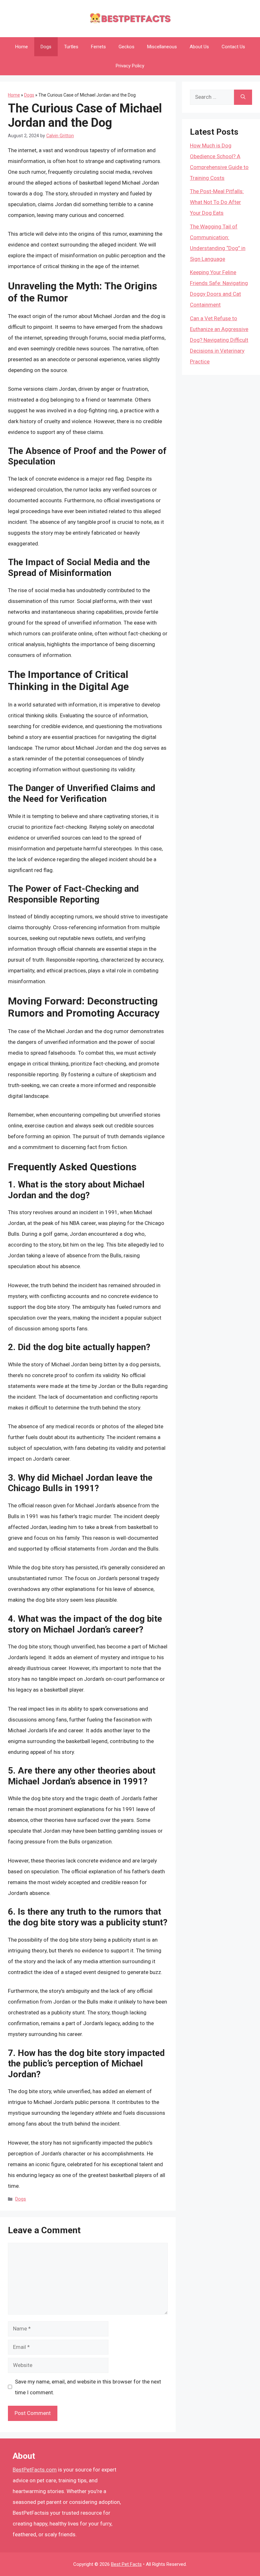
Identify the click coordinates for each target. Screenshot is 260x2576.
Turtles (71, 47)
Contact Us (233, 47)
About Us (199, 47)
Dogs (46, 47)
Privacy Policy (130, 66)
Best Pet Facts (126, 2564)
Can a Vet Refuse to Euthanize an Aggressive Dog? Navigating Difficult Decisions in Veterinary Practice (219, 340)
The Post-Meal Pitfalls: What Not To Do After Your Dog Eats (217, 202)
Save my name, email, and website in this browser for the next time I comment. (88, 2387)
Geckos (127, 47)
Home (22, 47)
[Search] (243, 97)
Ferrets (98, 47)
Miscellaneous (162, 47)
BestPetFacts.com (35, 2470)
